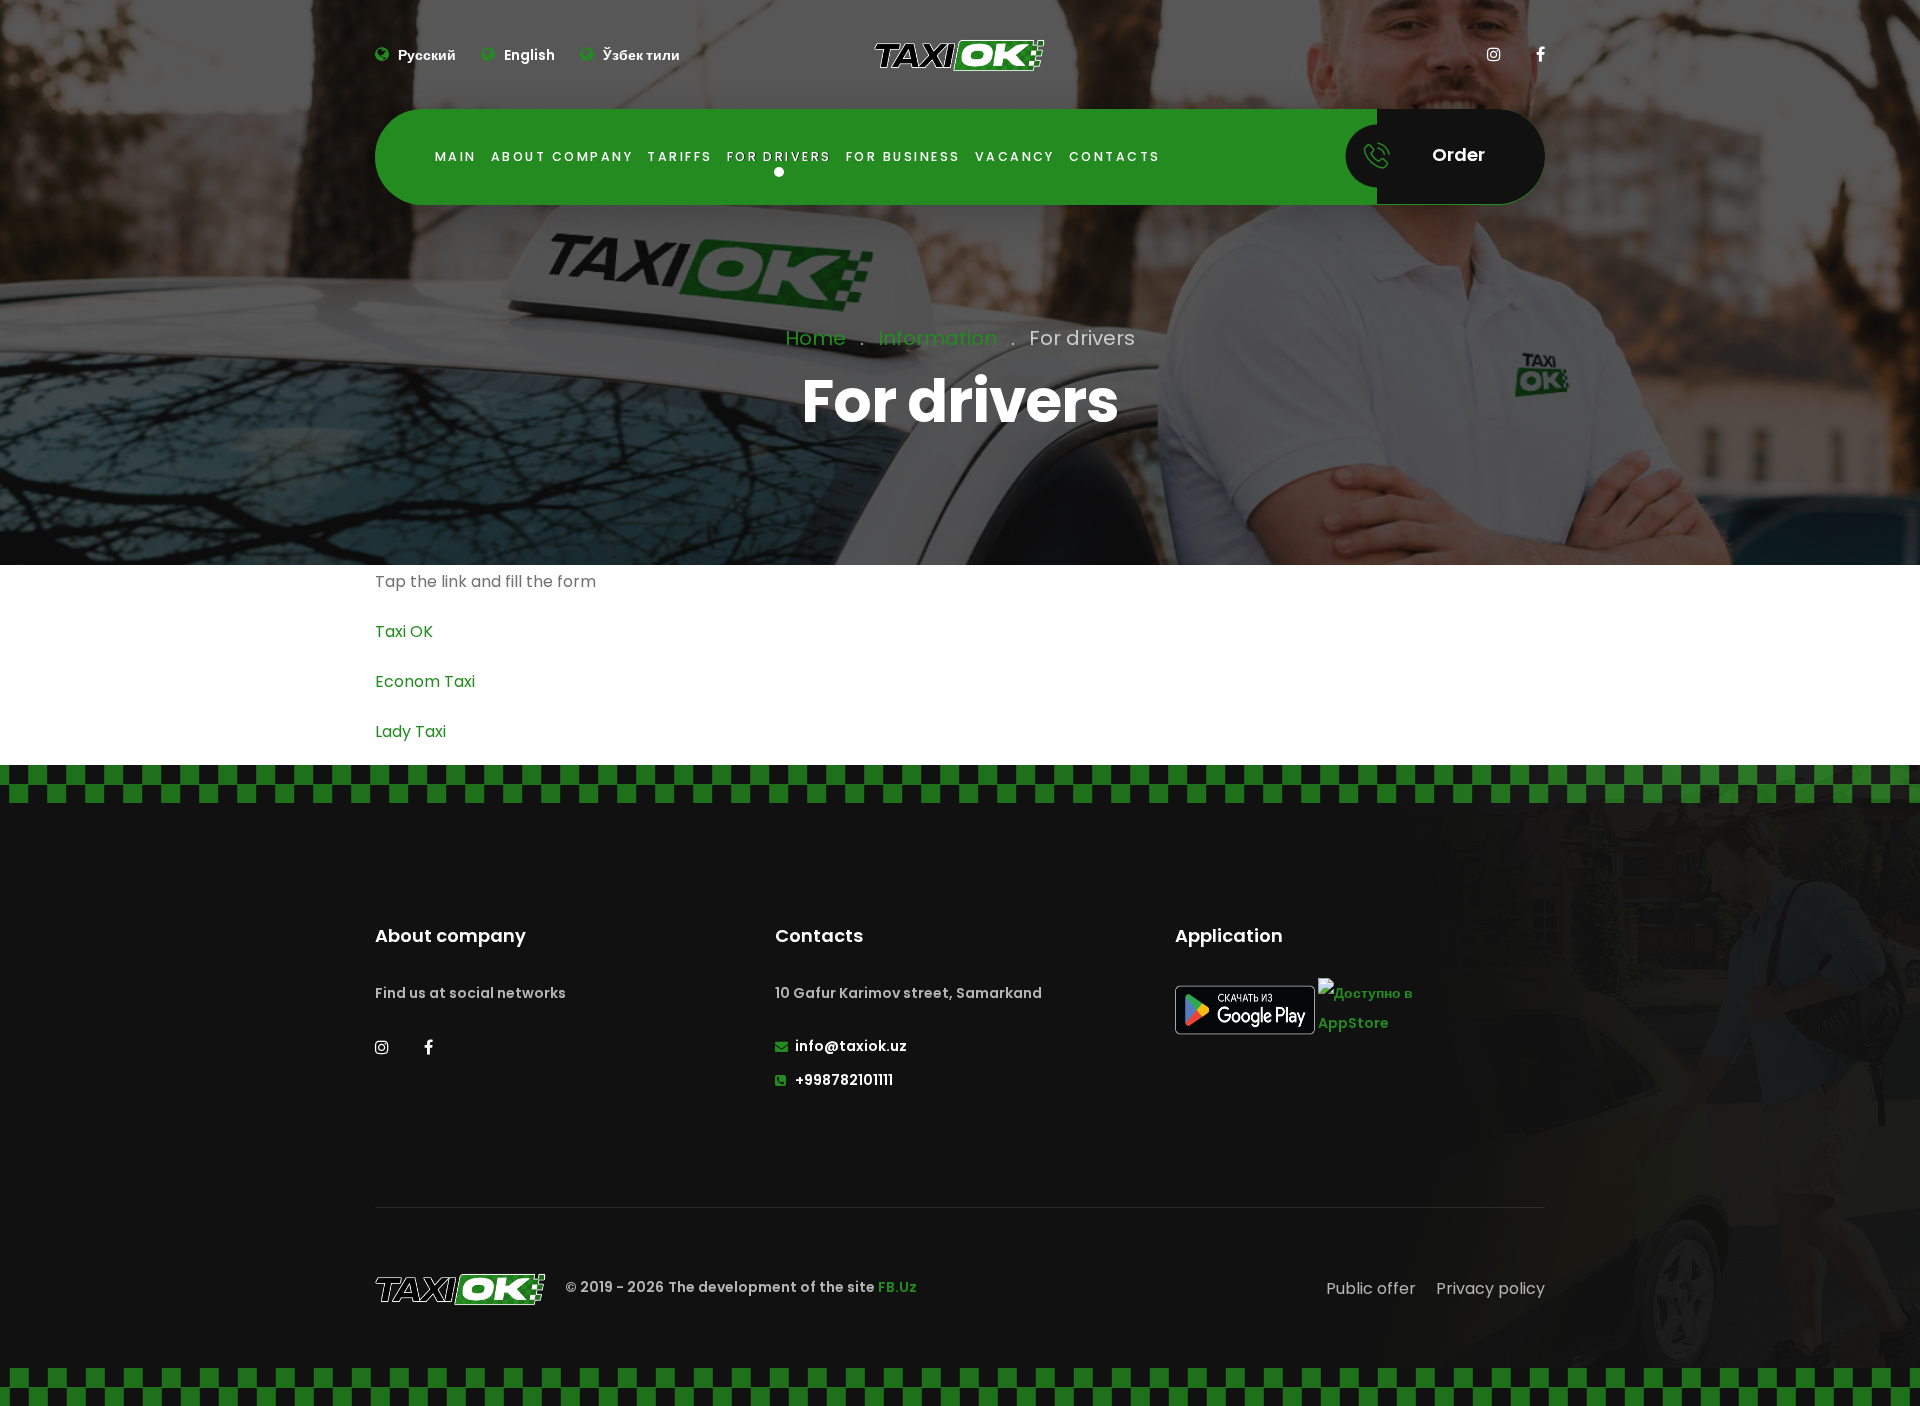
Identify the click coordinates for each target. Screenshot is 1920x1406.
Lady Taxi (410, 731)
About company (562, 156)
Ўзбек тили (640, 55)
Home (815, 338)
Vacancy (1015, 156)
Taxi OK (404, 631)
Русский (425, 55)
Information (937, 338)
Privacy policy (1490, 1288)
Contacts (1115, 156)
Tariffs (679, 156)
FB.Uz (897, 1288)
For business (903, 156)
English (528, 55)
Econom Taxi (425, 681)
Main (456, 156)
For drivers (779, 156)
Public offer (1371, 1288)
